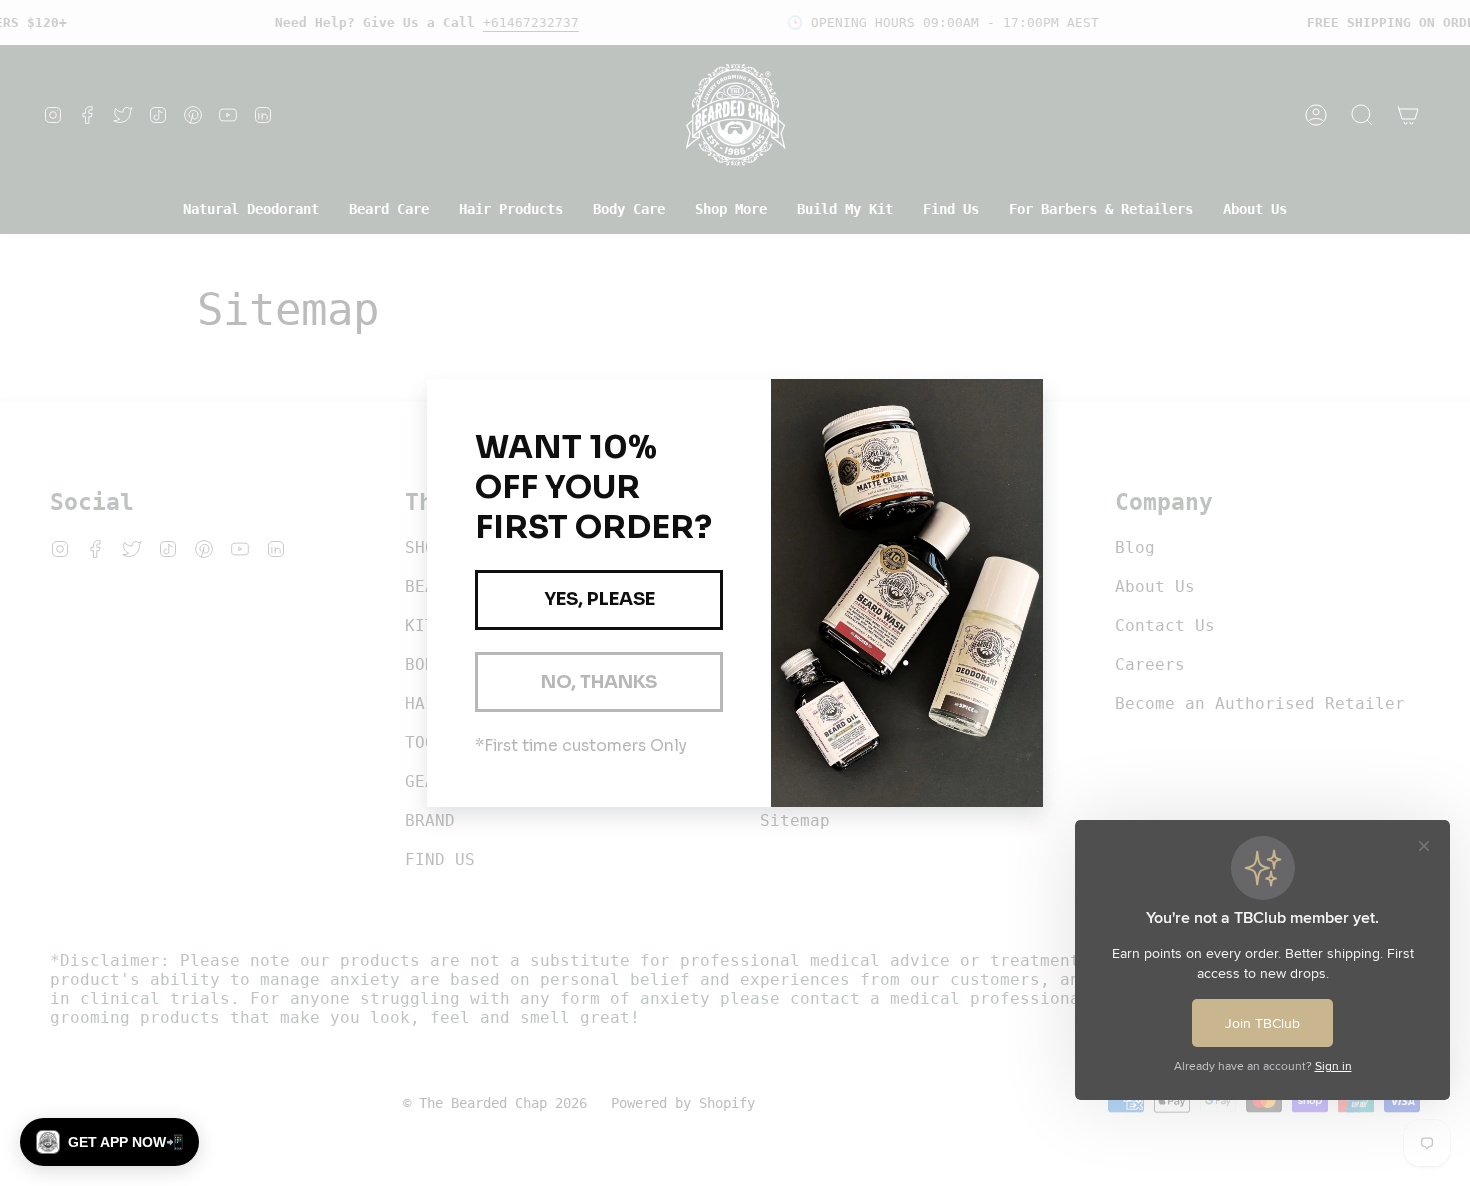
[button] (109, 1142)
